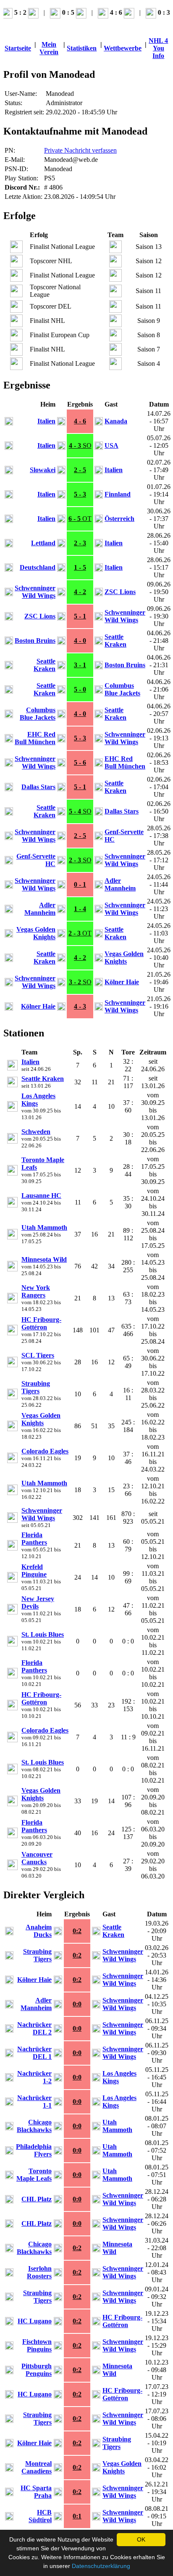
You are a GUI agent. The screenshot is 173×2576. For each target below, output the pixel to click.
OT (80, 519)
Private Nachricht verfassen (80, 150)
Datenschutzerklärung (101, 2566)
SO (80, 445)
